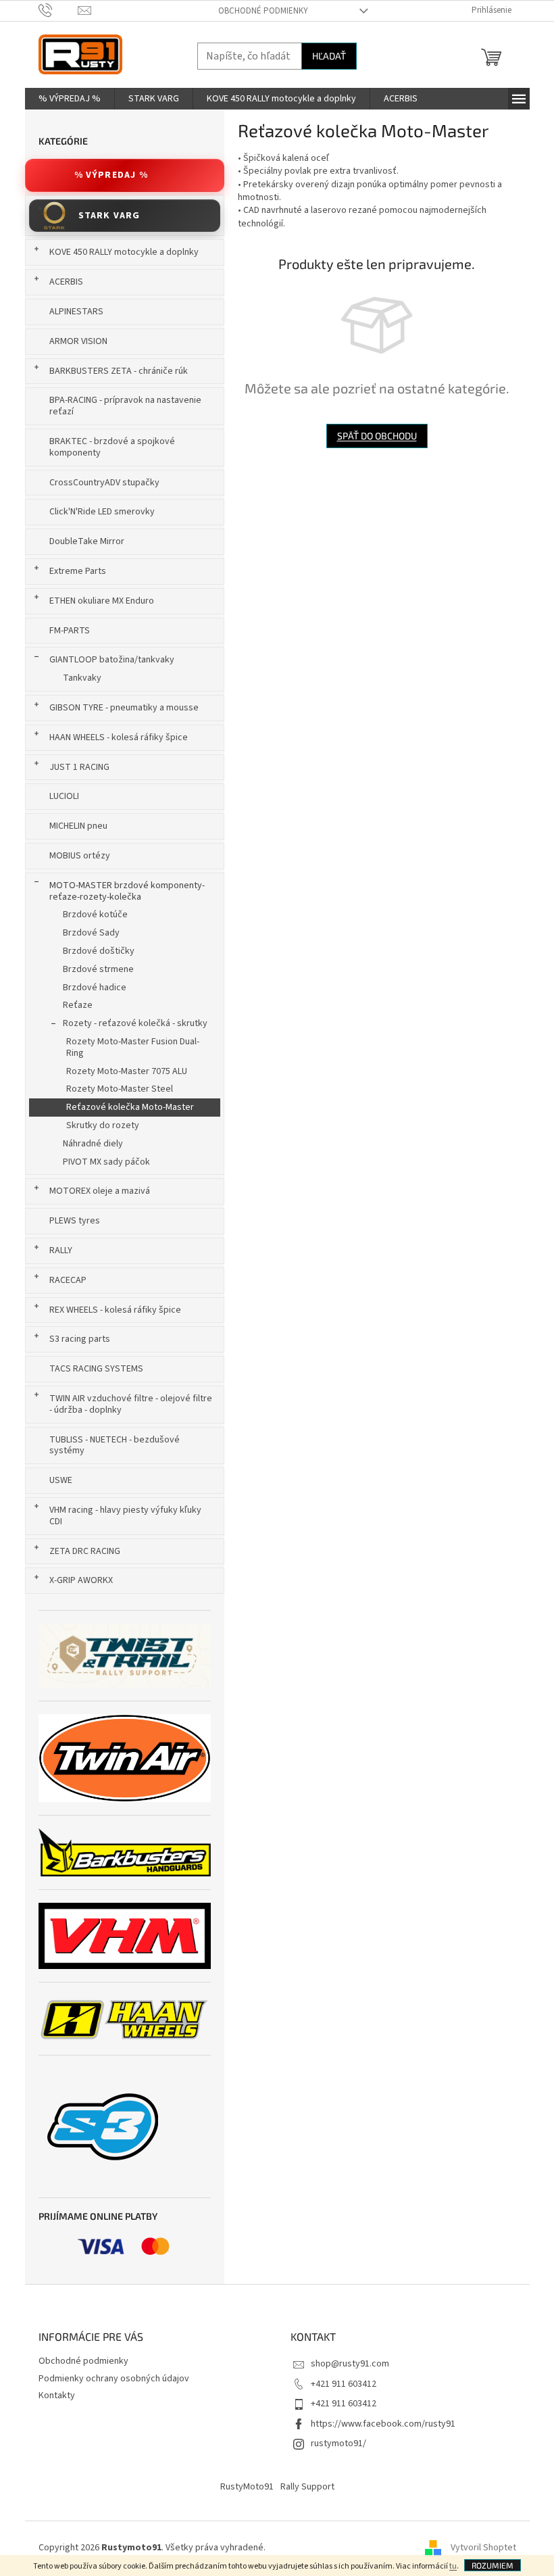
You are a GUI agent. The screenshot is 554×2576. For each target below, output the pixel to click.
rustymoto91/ (338, 2444)
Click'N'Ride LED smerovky (102, 512)
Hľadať (329, 56)
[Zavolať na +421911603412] (58, 10)
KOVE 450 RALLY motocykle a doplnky (124, 252)
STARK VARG (109, 216)
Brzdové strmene (98, 969)
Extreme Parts (78, 571)
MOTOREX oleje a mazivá (100, 1191)
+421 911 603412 (344, 2384)
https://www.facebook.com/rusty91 (383, 2424)
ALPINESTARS (76, 312)
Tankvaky (82, 678)
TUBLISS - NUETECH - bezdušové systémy (115, 1445)
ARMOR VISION (78, 341)
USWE (61, 1480)
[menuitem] (70, 99)
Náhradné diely (93, 1144)
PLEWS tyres (75, 1221)
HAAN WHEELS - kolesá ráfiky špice (119, 737)
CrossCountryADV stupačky (104, 483)
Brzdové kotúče (95, 915)
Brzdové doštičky (99, 951)
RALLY (61, 1250)
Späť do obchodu (377, 436)
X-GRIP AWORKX (81, 1580)
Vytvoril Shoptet (483, 2548)
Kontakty (57, 2396)
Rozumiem (493, 2565)
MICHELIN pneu (78, 826)
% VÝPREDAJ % (111, 175)
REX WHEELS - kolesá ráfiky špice (115, 1310)
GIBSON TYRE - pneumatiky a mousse (124, 708)
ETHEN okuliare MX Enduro (102, 601)
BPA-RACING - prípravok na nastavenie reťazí (125, 406)
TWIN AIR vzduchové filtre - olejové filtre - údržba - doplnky (131, 1404)
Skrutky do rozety (103, 1125)
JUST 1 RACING (79, 767)
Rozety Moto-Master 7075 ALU (127, 1071)
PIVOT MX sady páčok (106, 1162)
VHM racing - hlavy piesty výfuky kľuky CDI (125, 1516)
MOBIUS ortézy (80, 856)
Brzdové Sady (91, 933)
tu (453, 2566)
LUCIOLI (64, 796)
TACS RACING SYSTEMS (96, 1369)
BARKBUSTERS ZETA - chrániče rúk (119, 371)
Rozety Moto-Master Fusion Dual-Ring (133, 1047)
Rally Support (307, 2487)
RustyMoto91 (247, 2487)
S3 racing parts (80, 1339)
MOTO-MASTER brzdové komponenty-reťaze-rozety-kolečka (127, 891)
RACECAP (68, 1280)
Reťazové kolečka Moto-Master (130, 1107)
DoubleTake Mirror (87, 541)
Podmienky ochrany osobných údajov (114, 2379)
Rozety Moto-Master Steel (120, 1089)
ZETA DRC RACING (85, 1551)
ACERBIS (66, 282)
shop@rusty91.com (350, 2364)
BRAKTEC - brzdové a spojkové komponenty (112, 447)
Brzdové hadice (95, 988)
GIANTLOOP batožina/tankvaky (112, 660)
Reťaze (78, 1005)
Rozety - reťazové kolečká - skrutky (135, 1023)
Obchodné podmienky (263, 11)
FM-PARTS (70, 631)
